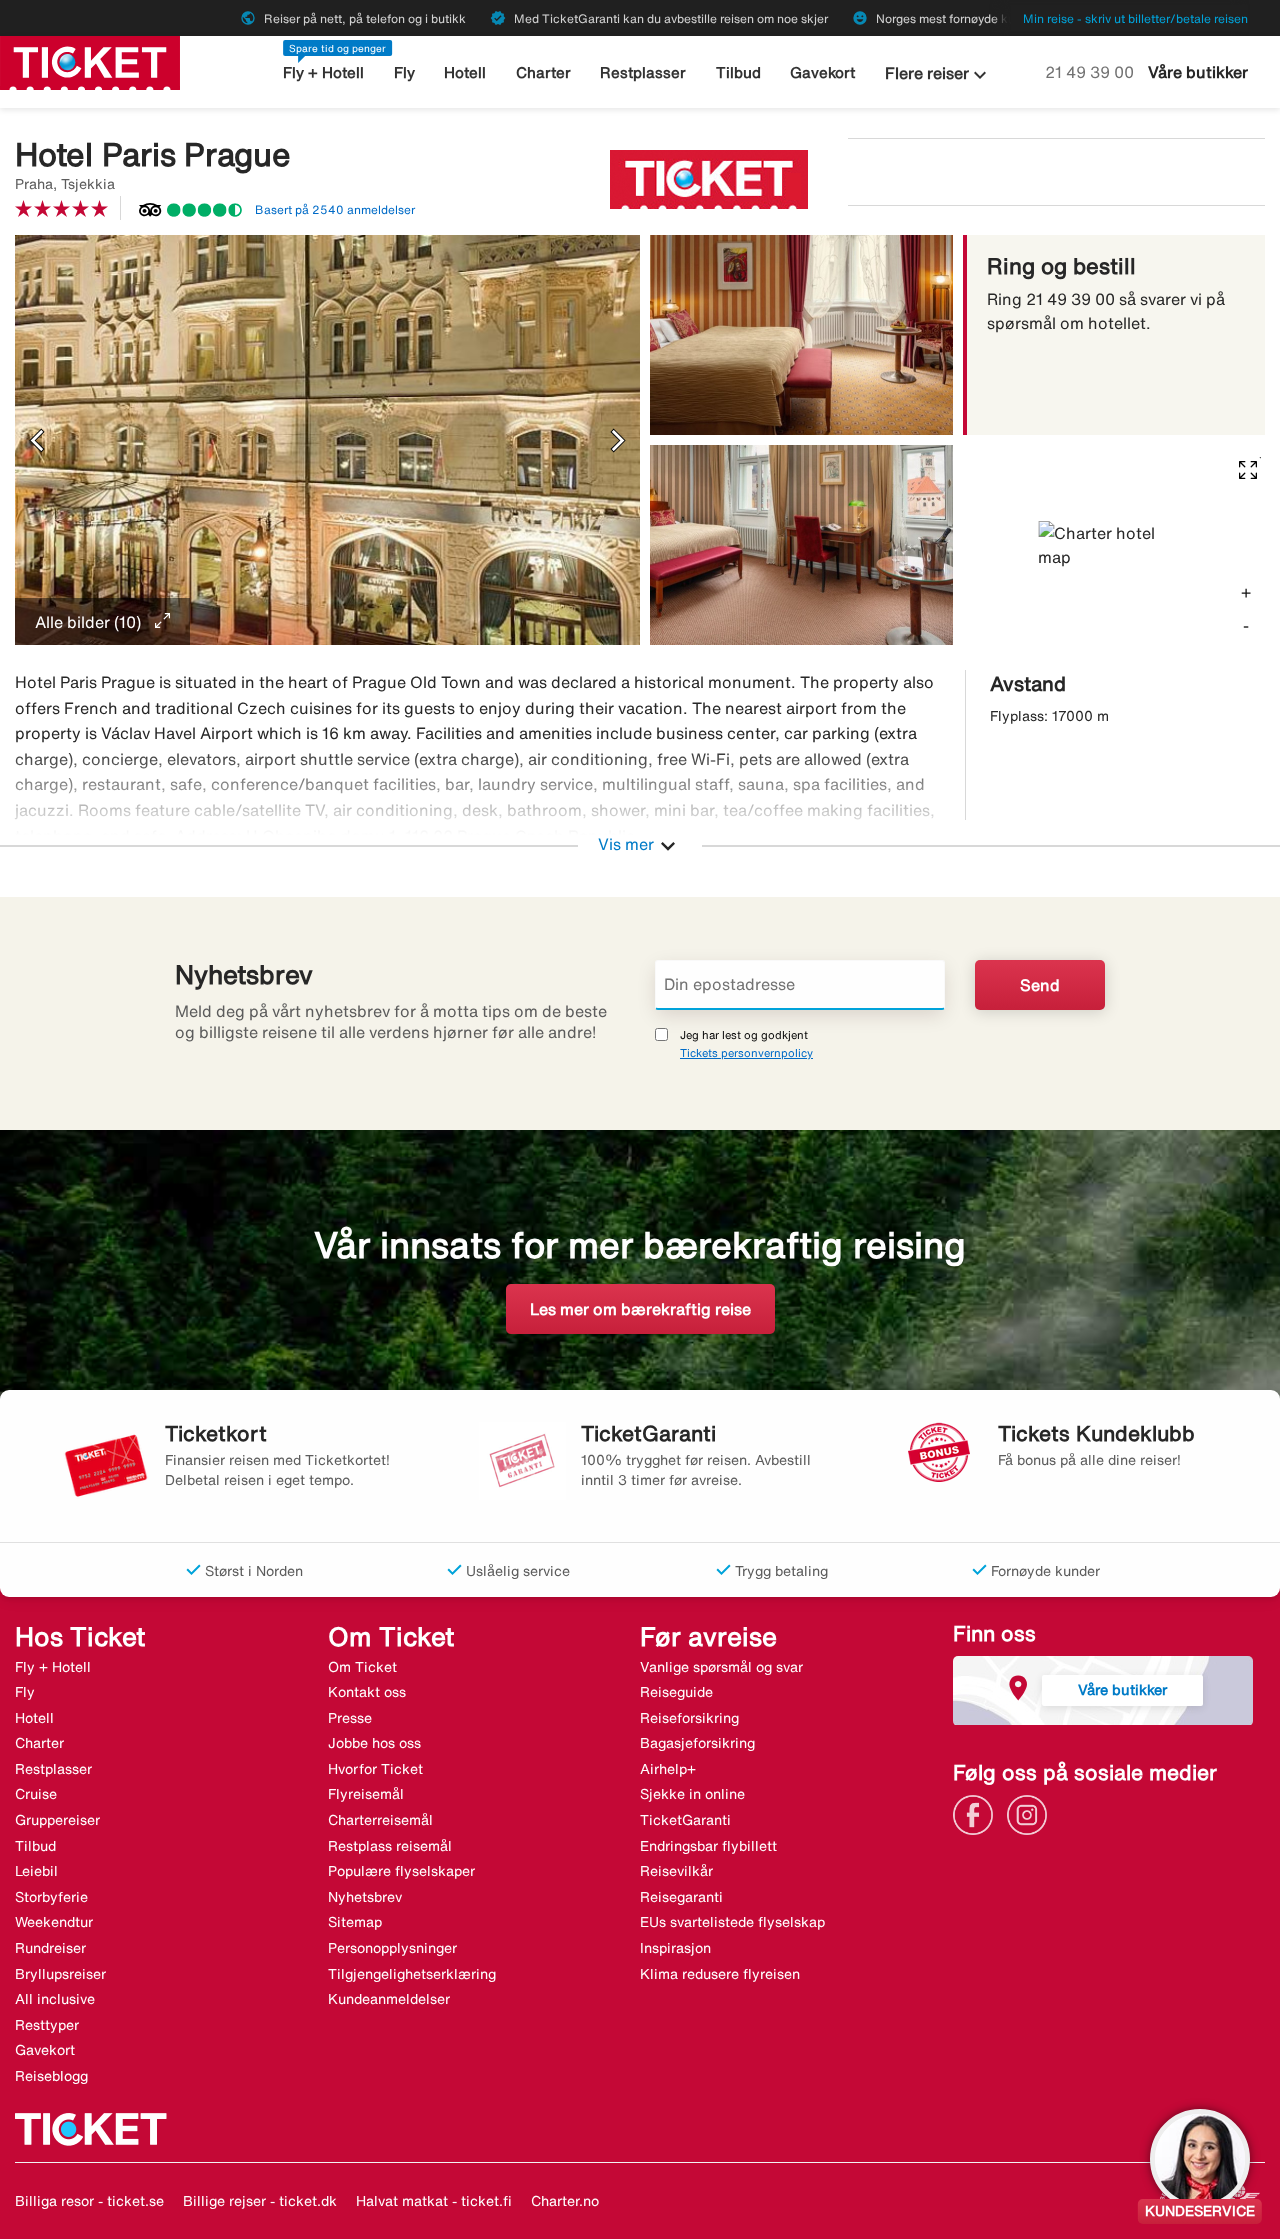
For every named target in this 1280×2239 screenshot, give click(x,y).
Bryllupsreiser (60, 1974)
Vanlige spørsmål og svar (721, 1667)
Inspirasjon (675, 1948)
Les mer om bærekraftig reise (640, 1309)
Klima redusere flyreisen (720, 1974)
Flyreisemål (366, 1794)
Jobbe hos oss (374, 1743)
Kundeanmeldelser (389, 1999)
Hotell (465, 72)
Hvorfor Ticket (375, 1769)
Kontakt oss (367, 1692)
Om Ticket (362, 1667)
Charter (543, 72)
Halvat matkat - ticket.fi (434, 2201)
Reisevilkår (676, 1871)
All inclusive (55, 1999)
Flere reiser (938, 75)
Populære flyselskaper (401, 1871)
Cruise (36, 1794)
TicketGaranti (685, 1820)
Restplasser (643, 72)
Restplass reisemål (390, 1846)
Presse (350, 1718)
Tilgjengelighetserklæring (412, 1974)
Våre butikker (1198, 72)
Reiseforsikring (689, 1718)
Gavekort (822, 72)
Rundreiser (50, 1948)
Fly (404, 72)
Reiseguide (676, 1692)
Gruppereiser (57, 1820)
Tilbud (738, 72)
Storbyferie (51, 1897)
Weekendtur (54, 1922)
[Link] (978, 1813)
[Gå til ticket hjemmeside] (90, 61)
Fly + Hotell (323, 72)
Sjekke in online (692, 1794)
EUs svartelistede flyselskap (732, 1922)
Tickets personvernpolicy (746, 1052)
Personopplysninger (392, 1948)
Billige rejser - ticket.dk (260, 2201)
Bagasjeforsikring (697, 1743)
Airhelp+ (668, 1769)
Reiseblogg (51, 2076)
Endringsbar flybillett (708, 1846)
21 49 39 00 (1091, 72)
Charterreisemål (380, 1820)
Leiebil (36, 1871)
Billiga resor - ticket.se (89, 2201)
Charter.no (565, 2201)
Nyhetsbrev (365, 1897)
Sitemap (355, 1922)
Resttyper (47, 2025)
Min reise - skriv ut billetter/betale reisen (1135, 18)
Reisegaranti (681, 1897)
